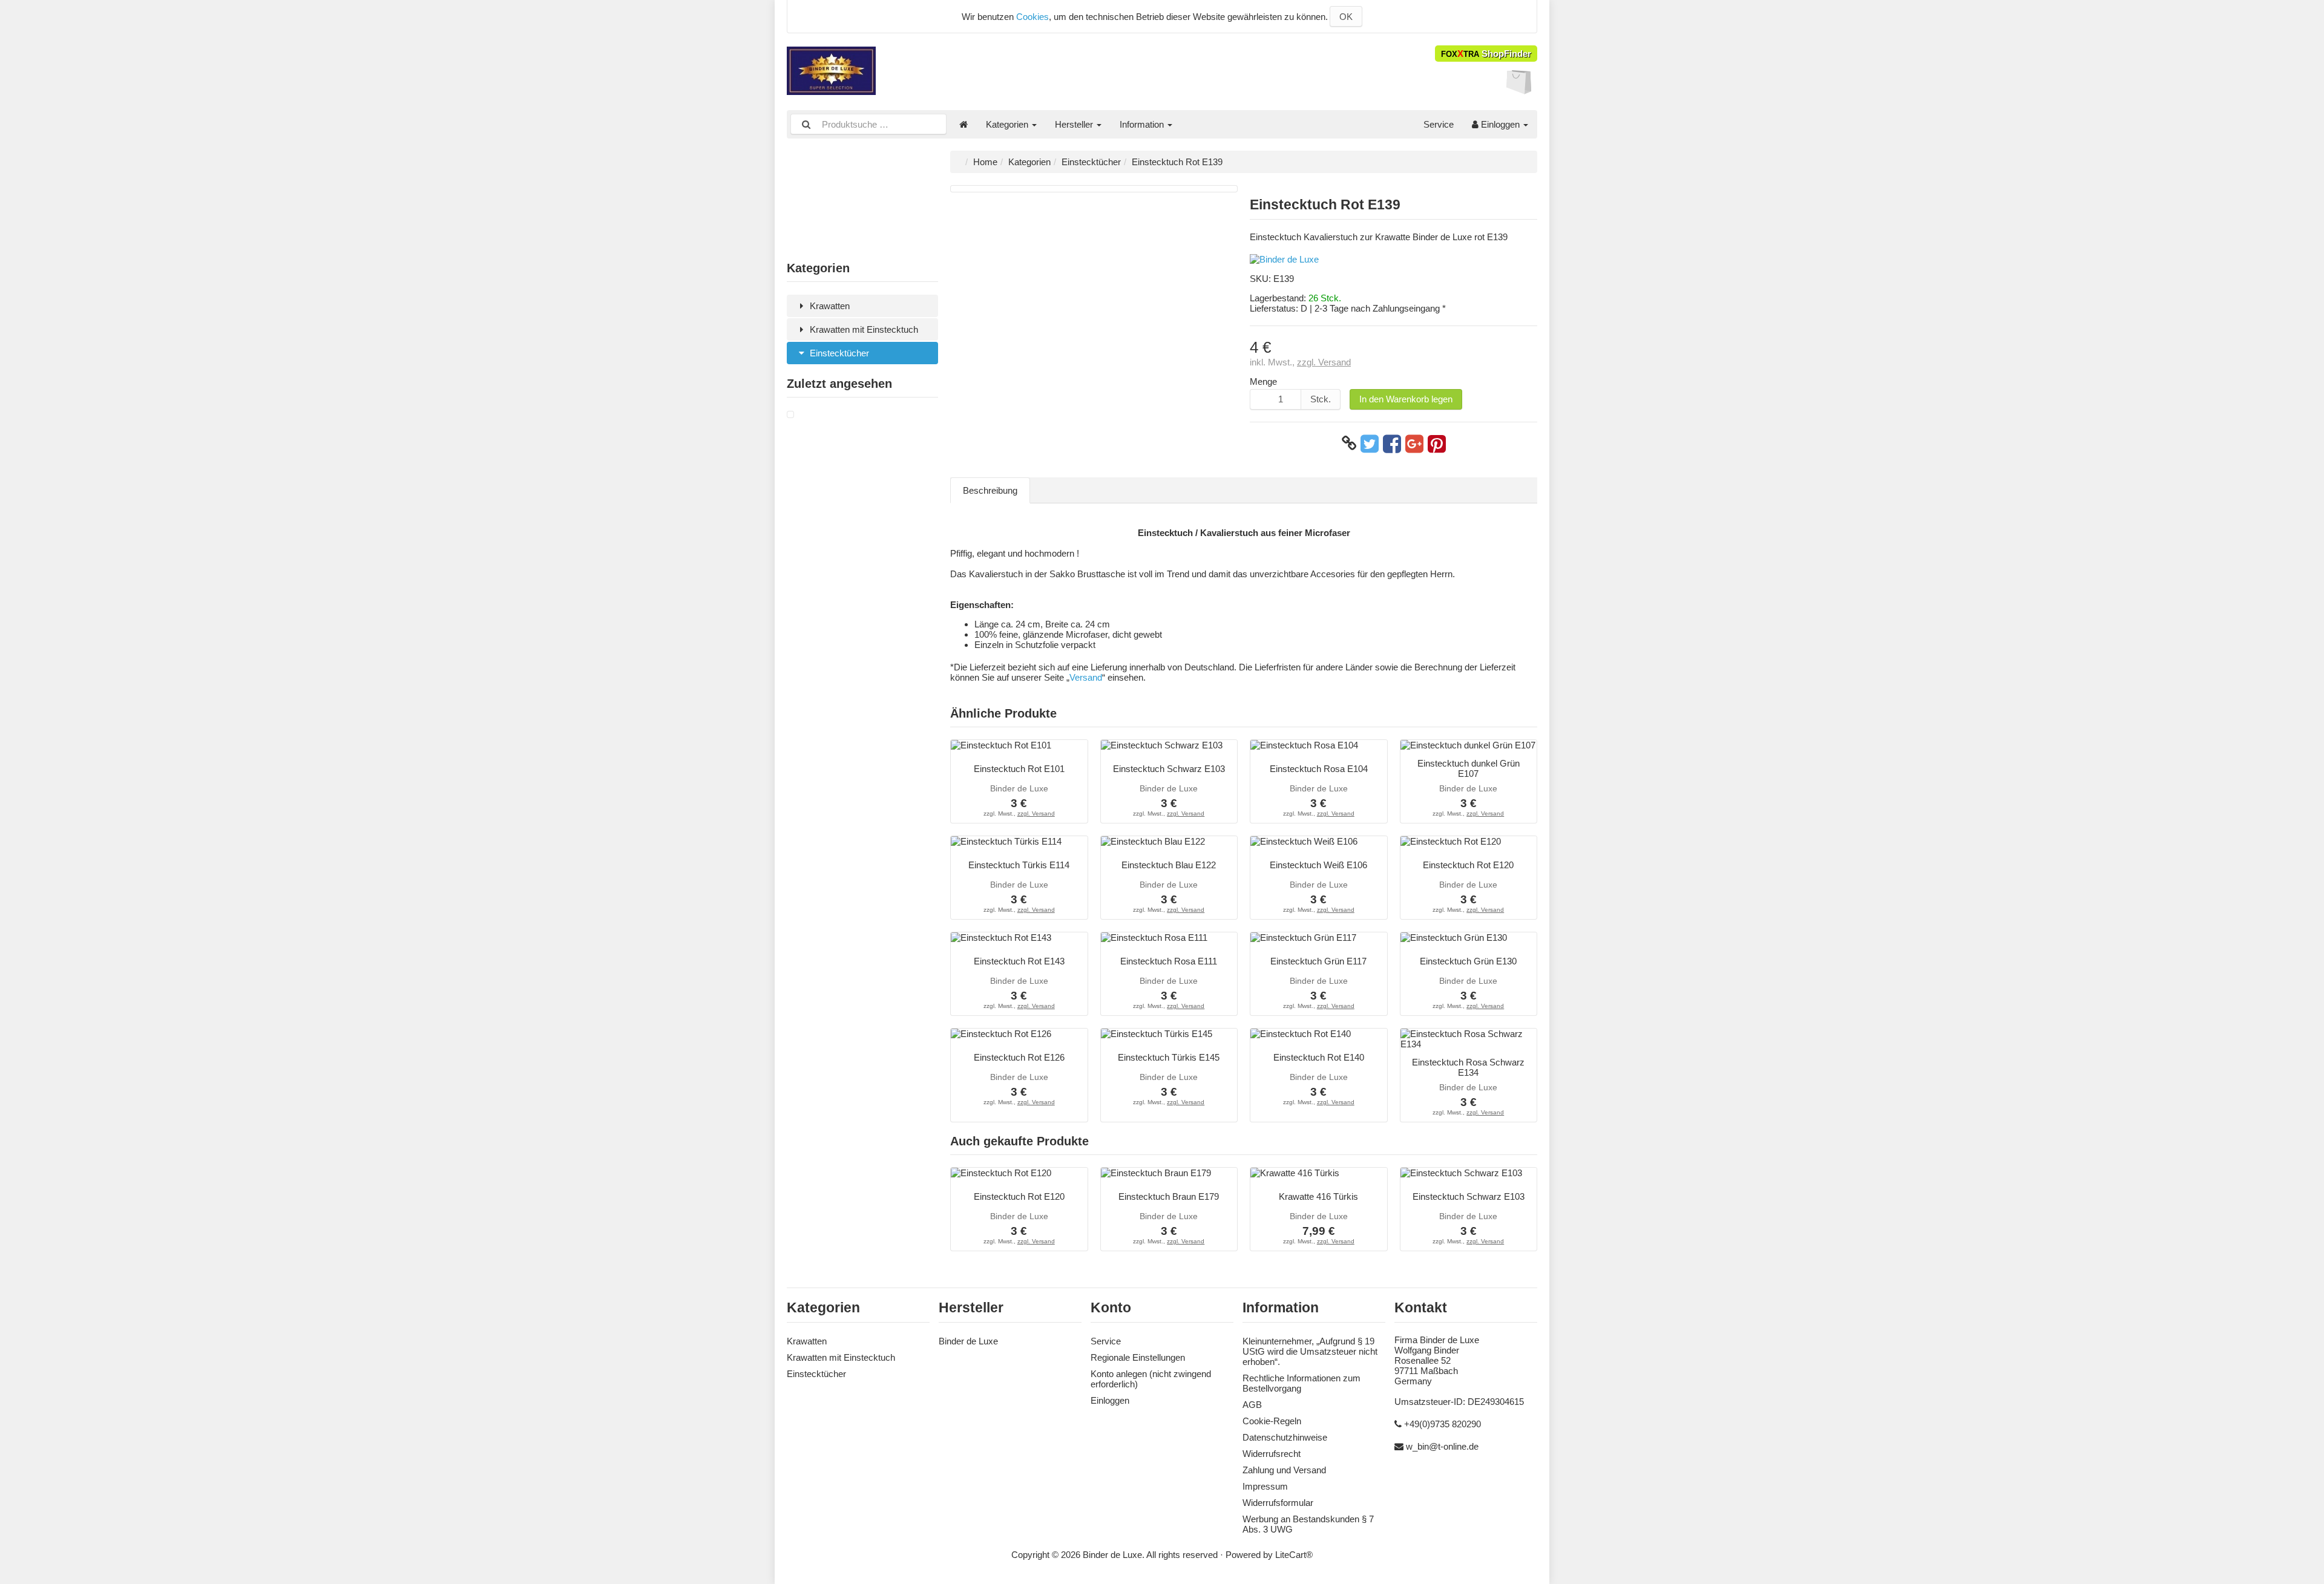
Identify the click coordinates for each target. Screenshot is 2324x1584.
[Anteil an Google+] (1414, 443)
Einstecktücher (838, 353)
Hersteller (1075, 124)
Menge (1263, 381)
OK (1346, 17)
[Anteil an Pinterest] (1437, 443)
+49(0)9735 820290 (1443, 1424)
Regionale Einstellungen (1138, 1357)
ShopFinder (1486, 54)
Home (985, 162)
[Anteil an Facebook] (1392, 443)
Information (1143, 124)
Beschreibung (990, 490)
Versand (1086, 677)
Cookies (1032, 17)
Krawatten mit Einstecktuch (863, 329)
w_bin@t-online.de (1442, 1446)
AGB (1252, 1405)
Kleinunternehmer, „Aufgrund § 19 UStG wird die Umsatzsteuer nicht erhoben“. (1310, 1351)
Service (1439, 124)
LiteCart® (1294, 1555)
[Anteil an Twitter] (1370, 443)
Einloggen (1500, 124)
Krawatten (829, 306)
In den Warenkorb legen (1406, 399)
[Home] (963, 124)
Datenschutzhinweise (1285, 1437)
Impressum (1265, 1486)
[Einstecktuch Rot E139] (790, 415)
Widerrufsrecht (1272, 1454)
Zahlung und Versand (1284, 1470)
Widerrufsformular (1278, 1503)
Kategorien (1008, 124)
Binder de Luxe (968, 1341)
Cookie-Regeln (1272, 1421)
